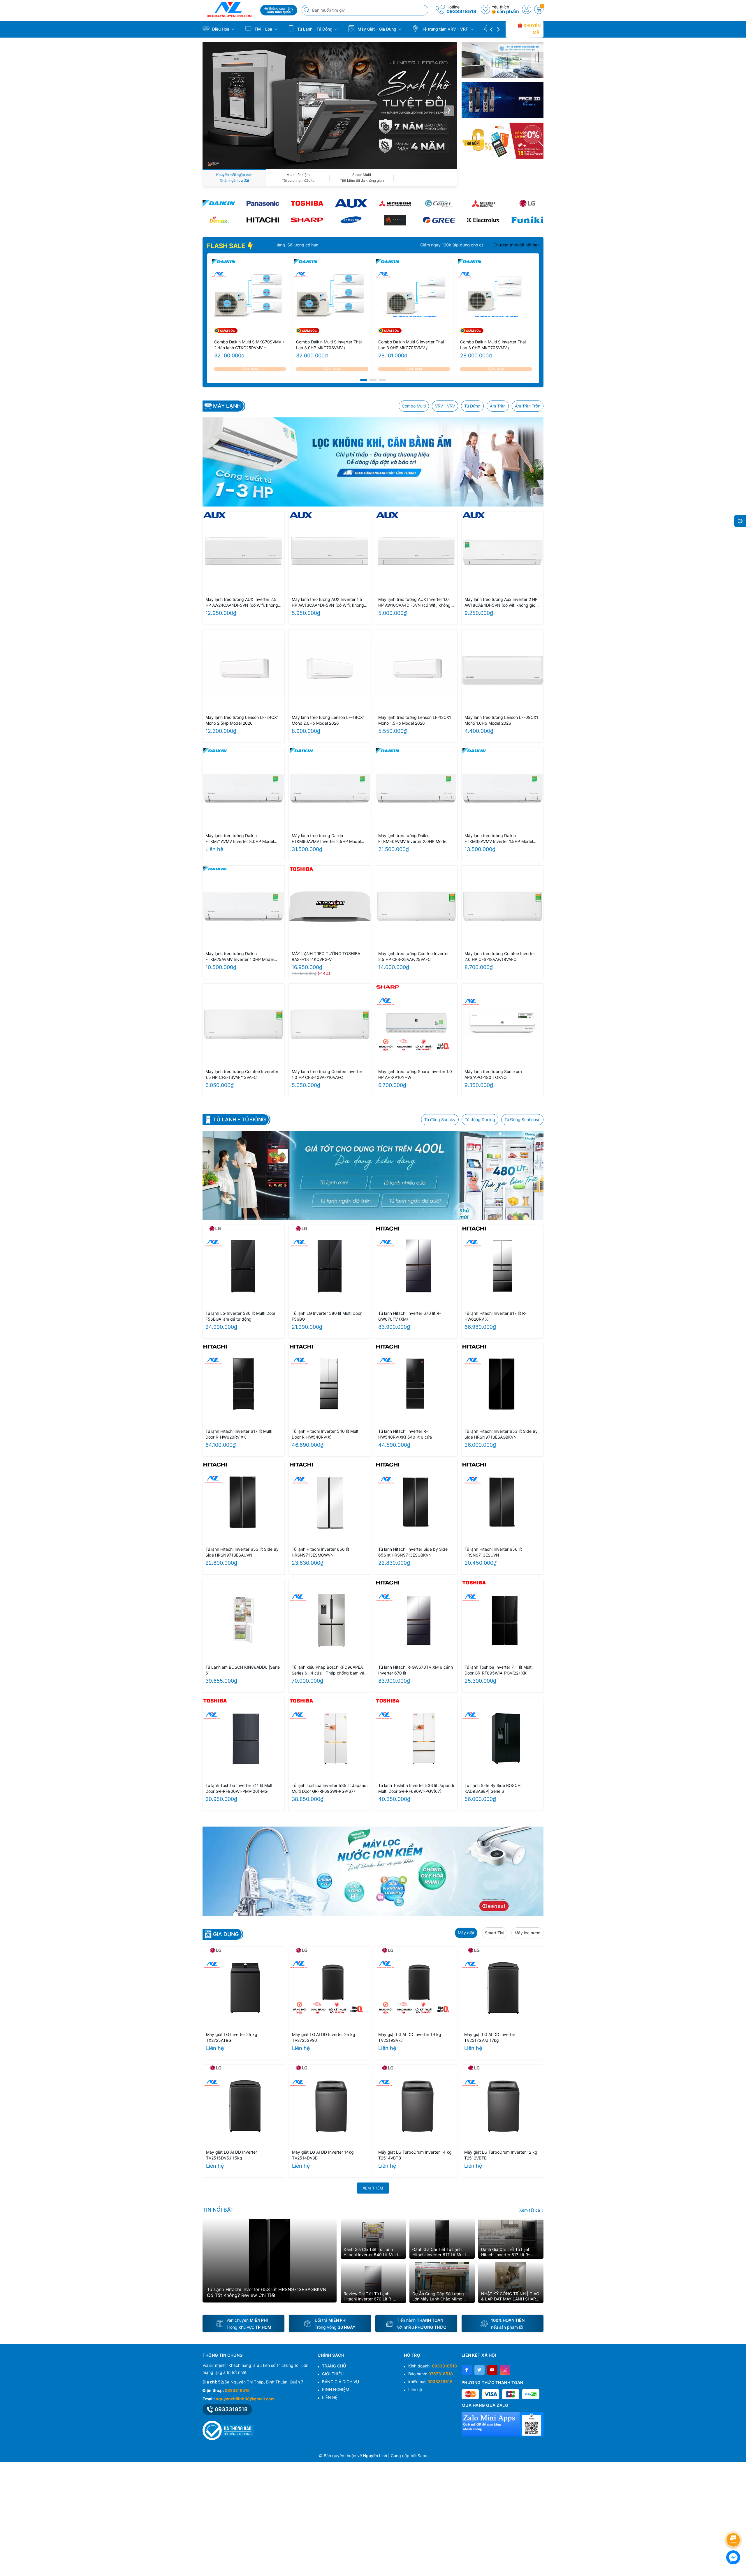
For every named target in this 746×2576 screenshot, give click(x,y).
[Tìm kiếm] (307, 10)
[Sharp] (307, 220)
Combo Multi (414, 406)
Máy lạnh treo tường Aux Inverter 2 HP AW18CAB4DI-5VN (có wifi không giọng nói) (502, 602)
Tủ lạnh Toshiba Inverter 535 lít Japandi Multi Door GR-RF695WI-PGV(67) (330, 1788)
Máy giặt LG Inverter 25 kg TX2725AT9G (232, 2037)
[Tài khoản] (527, 9)
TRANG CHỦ (334, 2366)
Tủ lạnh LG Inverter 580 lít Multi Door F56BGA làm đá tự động (240, 1316)
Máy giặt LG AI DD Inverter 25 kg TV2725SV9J (324, 2037)
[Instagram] (505, 2370)
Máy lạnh (227, 406)
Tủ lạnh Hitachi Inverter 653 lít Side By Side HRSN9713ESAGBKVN (501, 1434)
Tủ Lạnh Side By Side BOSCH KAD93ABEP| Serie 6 (492, 1788)
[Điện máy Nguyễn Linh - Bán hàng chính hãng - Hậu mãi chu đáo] (229, 9)
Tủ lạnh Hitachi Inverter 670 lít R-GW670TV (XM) (410, 1316)
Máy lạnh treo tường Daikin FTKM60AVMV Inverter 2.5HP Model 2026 (326, 839)
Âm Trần (498, 406)
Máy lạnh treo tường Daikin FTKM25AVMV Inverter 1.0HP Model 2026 (240, 957)
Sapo (423, 2456)
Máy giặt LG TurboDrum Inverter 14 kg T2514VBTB (415, 2155)
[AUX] (351, 203)
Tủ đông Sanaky (440, 1119)
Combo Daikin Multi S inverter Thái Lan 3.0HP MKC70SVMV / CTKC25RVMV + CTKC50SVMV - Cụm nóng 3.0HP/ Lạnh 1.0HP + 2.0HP (493, 345)
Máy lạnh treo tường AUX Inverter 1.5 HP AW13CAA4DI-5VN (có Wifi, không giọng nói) (328, 602)
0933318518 (461, 11)
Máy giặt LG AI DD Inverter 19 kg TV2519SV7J (410, 2037)
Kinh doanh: (433, 2366)
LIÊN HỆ (330, 2397)
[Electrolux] (483, 220)
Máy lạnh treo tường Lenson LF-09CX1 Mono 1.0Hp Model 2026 (501, 720)
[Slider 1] (330, 105)
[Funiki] (527, 220)
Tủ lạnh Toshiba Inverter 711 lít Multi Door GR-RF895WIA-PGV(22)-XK (498, 1670)
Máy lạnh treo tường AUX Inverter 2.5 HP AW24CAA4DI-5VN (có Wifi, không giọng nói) (242, 602)
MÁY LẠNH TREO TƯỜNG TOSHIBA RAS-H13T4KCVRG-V (326, 956)
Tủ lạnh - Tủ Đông (239, 1120)
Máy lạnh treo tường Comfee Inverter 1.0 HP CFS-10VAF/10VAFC (327, 1074)
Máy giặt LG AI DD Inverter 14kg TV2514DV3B (323, 2155)
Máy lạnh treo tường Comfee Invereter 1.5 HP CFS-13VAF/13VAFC (242, 1074)
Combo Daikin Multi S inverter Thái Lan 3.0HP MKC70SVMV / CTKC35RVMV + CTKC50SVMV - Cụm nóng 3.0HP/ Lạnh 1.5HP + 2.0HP (411, 345)
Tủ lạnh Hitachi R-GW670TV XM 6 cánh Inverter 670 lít (416, 1670)
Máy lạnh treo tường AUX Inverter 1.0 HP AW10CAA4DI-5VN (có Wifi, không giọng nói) (414, 602)
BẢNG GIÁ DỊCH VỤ (341, 2382)
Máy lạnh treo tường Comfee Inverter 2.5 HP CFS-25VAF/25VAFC (414, 956)
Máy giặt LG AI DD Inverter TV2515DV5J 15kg (232, 2155)
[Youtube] (492, 2370)
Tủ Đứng (472, 406)
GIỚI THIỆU (333, 2374)
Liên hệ (415, 2389)
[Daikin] (219, 203)
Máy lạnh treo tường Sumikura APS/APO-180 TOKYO (493, 1074)
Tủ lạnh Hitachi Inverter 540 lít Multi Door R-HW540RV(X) (326, 1434)
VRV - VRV (445, 406)
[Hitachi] (263, 220)
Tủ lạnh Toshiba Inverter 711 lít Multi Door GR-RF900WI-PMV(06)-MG (239, 1788)
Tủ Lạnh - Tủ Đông (315, 29)
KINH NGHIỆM (336, 2389)
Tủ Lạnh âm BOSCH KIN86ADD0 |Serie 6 (243, 1670)
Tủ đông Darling (480, 1119)
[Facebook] (467, 2370)
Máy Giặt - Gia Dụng (377, 29)
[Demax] (219, 220)
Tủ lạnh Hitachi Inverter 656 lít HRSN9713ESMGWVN (320, 1552)
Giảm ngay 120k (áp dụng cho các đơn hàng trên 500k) (476, 245)
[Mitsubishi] (395, 203)
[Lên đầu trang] (734, 2524)
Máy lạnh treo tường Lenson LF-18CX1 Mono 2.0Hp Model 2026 (328, 720)
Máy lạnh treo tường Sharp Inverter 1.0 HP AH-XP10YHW (415, 1074)
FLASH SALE (227, 246)
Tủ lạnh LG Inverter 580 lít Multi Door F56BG (327, 1316)
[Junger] (395, 220)
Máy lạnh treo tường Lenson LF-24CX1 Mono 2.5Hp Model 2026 (242, 720)
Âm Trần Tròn (528, 406)
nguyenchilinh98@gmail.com (245, 2399)
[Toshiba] (307, 203)
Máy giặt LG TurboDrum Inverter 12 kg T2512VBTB (501, 2155)
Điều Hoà (221, 29)
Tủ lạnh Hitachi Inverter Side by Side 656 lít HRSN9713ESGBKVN (413, 1552)
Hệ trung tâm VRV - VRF (445, 29)
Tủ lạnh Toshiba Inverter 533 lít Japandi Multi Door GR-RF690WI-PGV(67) (416, 1788)
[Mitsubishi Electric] (483, 203)
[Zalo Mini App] (503, 2424)
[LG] (527, 203)
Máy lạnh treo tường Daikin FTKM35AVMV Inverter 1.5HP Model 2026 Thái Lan (499, 839)
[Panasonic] (263, 203)
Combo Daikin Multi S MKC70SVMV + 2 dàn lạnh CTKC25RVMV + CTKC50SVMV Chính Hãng (250, 345)
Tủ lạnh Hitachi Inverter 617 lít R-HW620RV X (496, 1316)
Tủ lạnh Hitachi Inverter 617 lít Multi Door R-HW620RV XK (239, 1434)
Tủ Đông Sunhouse (522, 1119)
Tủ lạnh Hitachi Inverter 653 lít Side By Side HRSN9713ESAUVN (242, 1552)
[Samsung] (351, 220)
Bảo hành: (431, 2374)
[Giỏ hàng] (539, 9)
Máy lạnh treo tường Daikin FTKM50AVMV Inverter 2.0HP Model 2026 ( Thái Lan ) (413, 839)
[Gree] (439, 220)
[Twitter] (480, 2370)
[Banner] (503, 60)
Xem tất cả (530, 2210)
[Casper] (439, 203)
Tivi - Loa (263, 29)
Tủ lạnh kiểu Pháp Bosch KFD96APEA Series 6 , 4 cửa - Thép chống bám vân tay (329, 1670)
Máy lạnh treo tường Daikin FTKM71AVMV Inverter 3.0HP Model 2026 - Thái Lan (240, 839)
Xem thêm (373, 2188)
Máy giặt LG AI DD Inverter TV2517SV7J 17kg (490, 2037)
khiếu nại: (430, 2382)
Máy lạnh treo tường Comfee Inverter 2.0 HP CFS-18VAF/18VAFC (500, 956)
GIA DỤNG (226, 1934)
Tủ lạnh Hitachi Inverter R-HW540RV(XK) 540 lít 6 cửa (405, 1434)
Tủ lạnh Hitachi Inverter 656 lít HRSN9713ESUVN (493, 1552)
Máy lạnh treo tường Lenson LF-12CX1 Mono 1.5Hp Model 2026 (415, 720)
